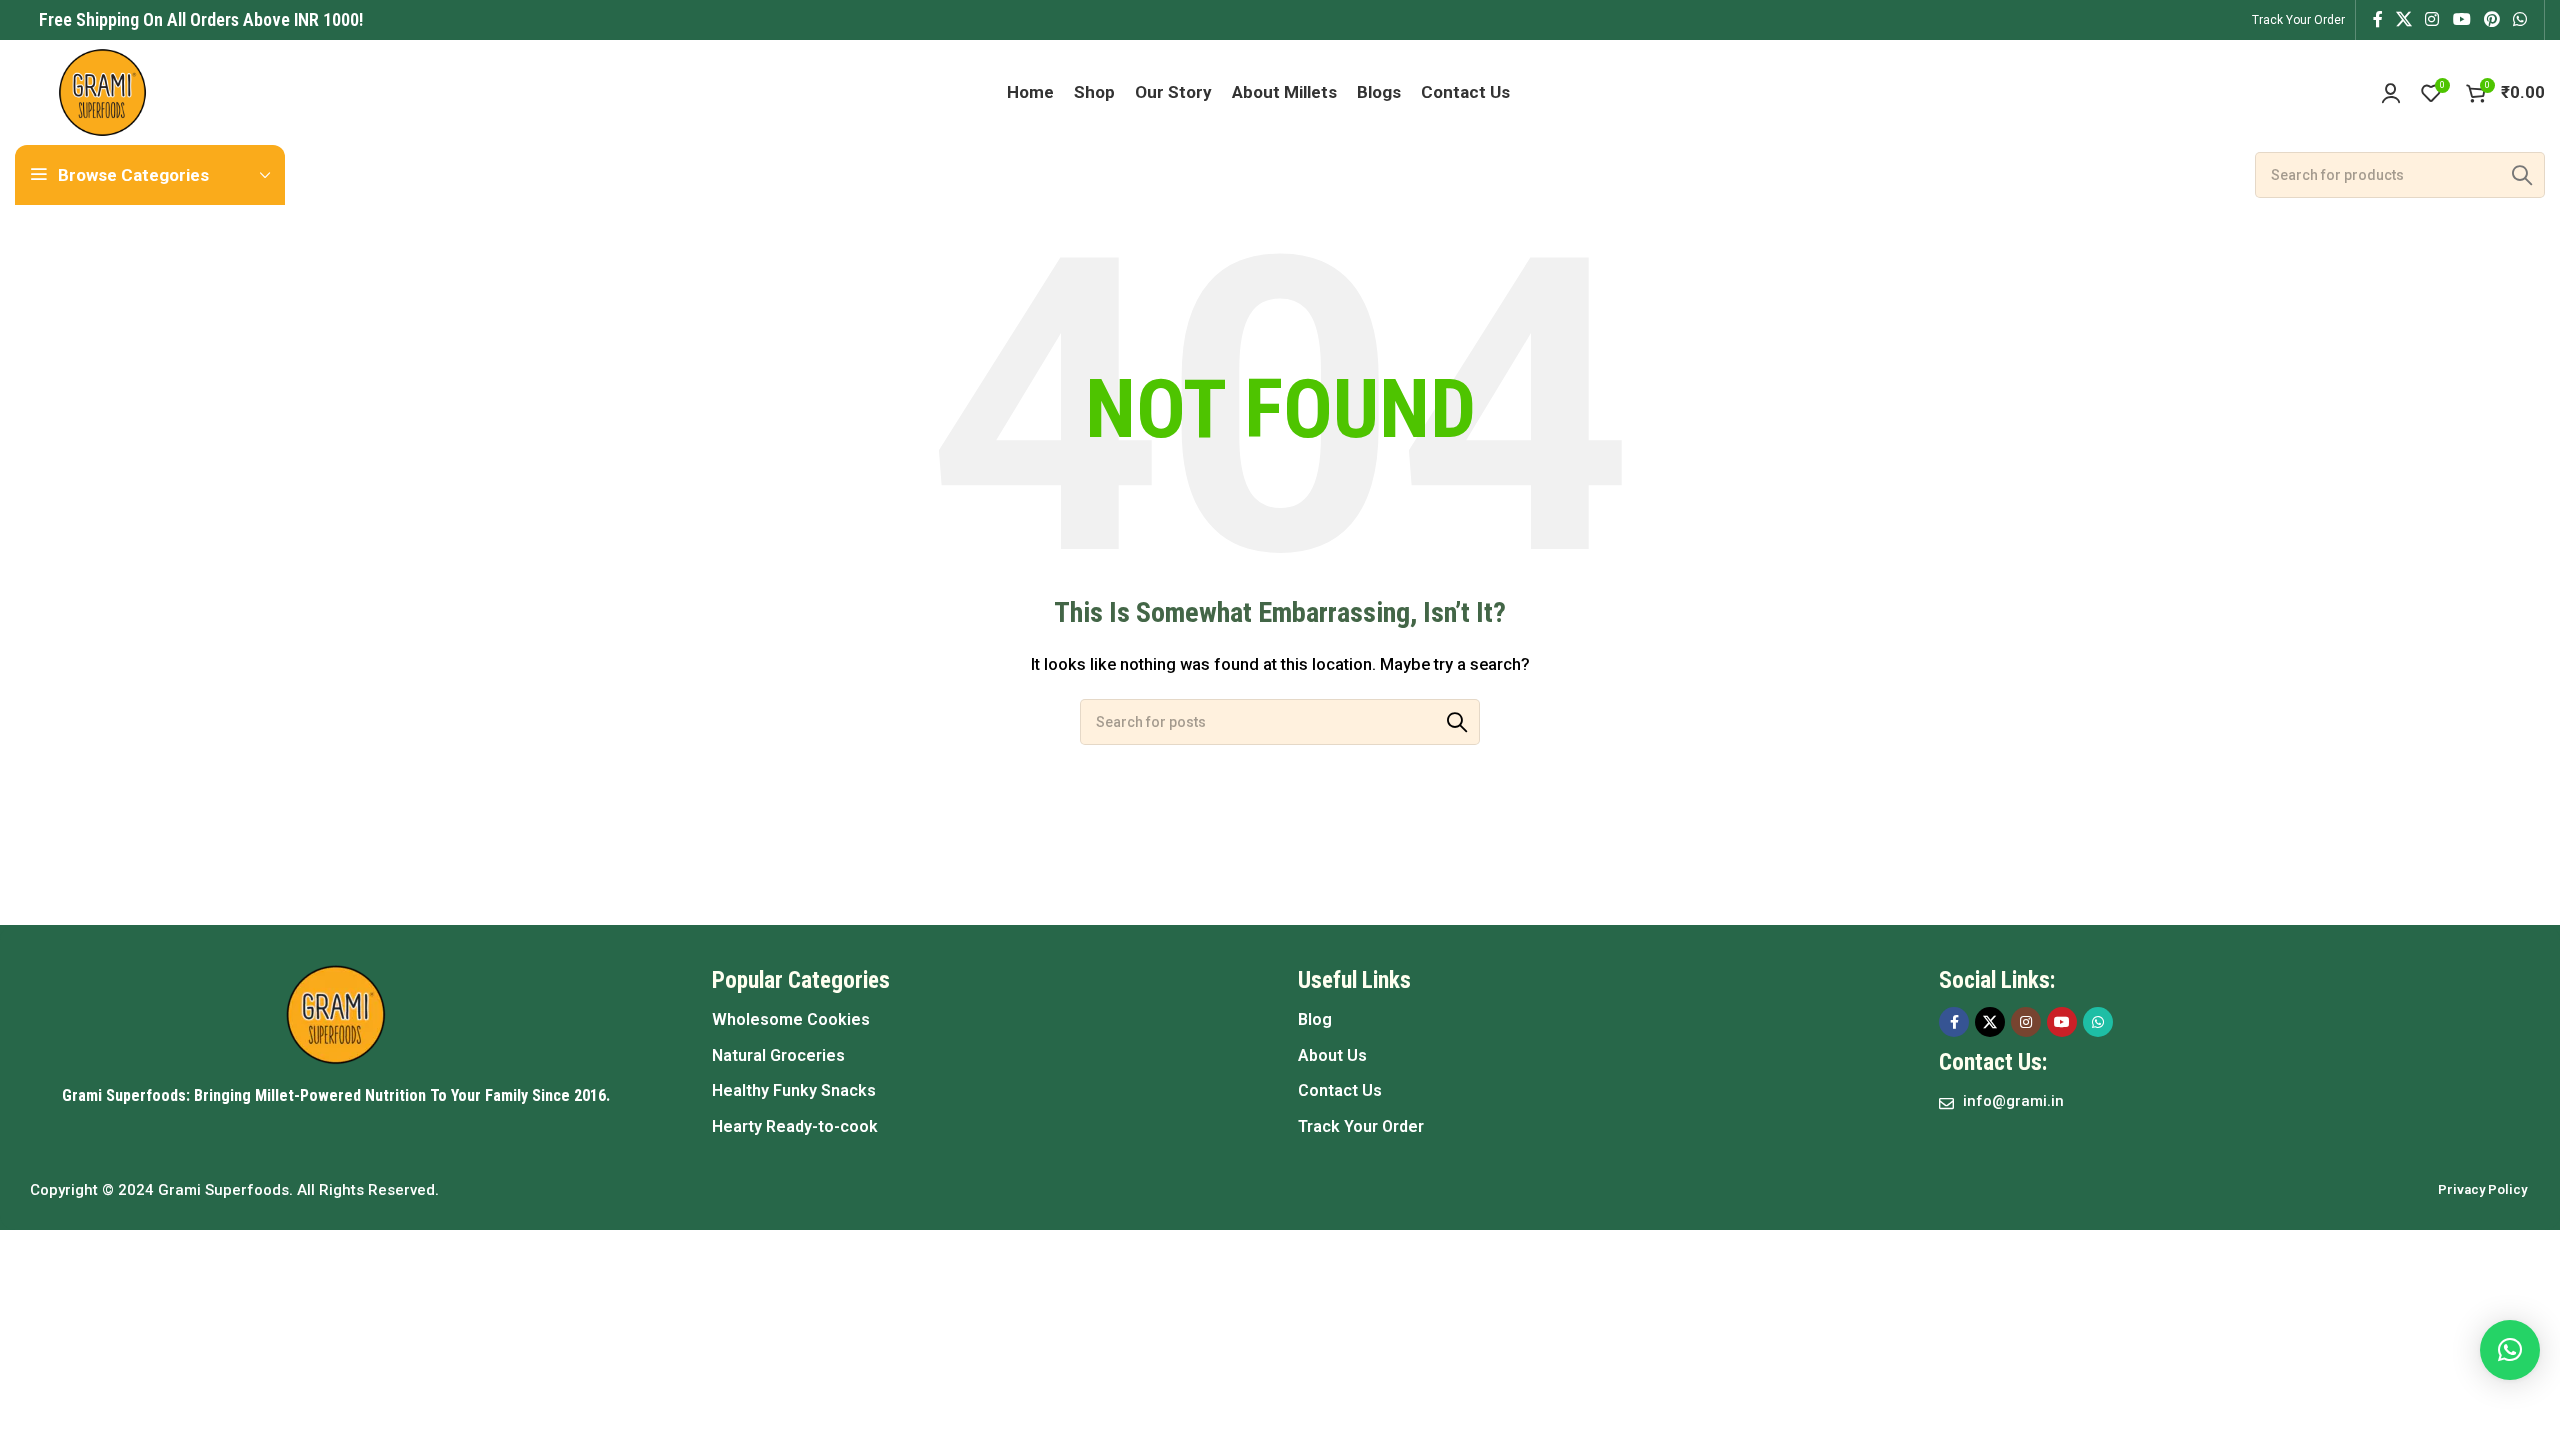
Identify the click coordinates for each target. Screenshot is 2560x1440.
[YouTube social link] (2461, 19)
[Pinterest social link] (2491, 19)
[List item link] (985, 1020)
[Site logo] (102, 91)
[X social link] (2403, 19)
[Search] (2522, 175)
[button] (2510, 1350)
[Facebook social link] (2377, 19)
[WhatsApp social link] (2520, 19)
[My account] (2391, 93)
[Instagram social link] (2432, 19)
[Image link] (336, 1014)
